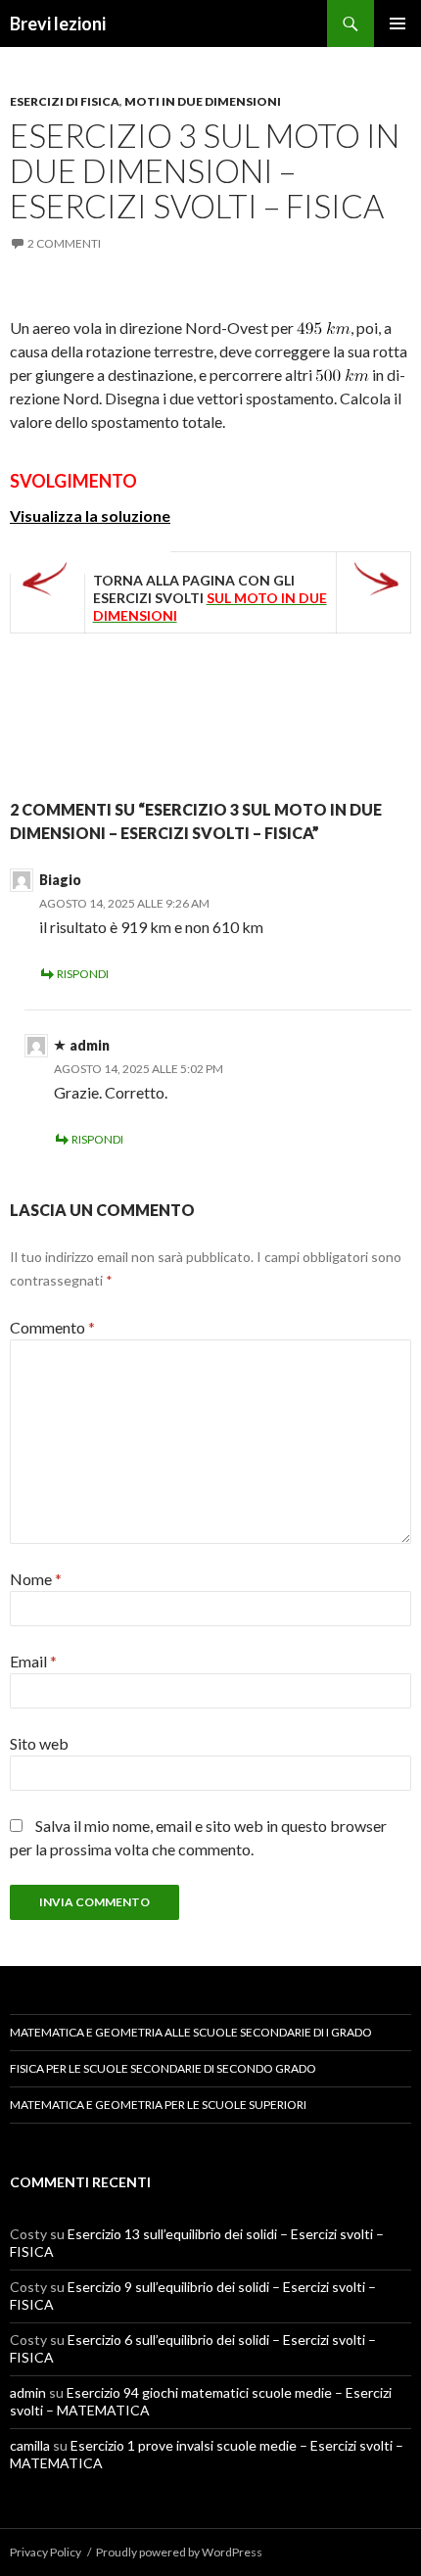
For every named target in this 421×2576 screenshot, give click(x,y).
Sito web (39, 1743)
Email (33, 1661)
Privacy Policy (46, 2552)
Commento (52, 1327)
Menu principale (398, 23)
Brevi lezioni (58, 23)
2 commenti (64, 243)
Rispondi (83, 974)
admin (90, 1045)
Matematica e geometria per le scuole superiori (158, 2105)
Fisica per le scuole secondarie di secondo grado (163, 2068)
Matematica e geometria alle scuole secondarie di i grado (191, 2032)
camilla (30, 2445)
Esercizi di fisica (65, 101)
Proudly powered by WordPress (179, 2552)
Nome (36, 1579)
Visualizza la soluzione (90, 515)
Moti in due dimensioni (203, 101)
